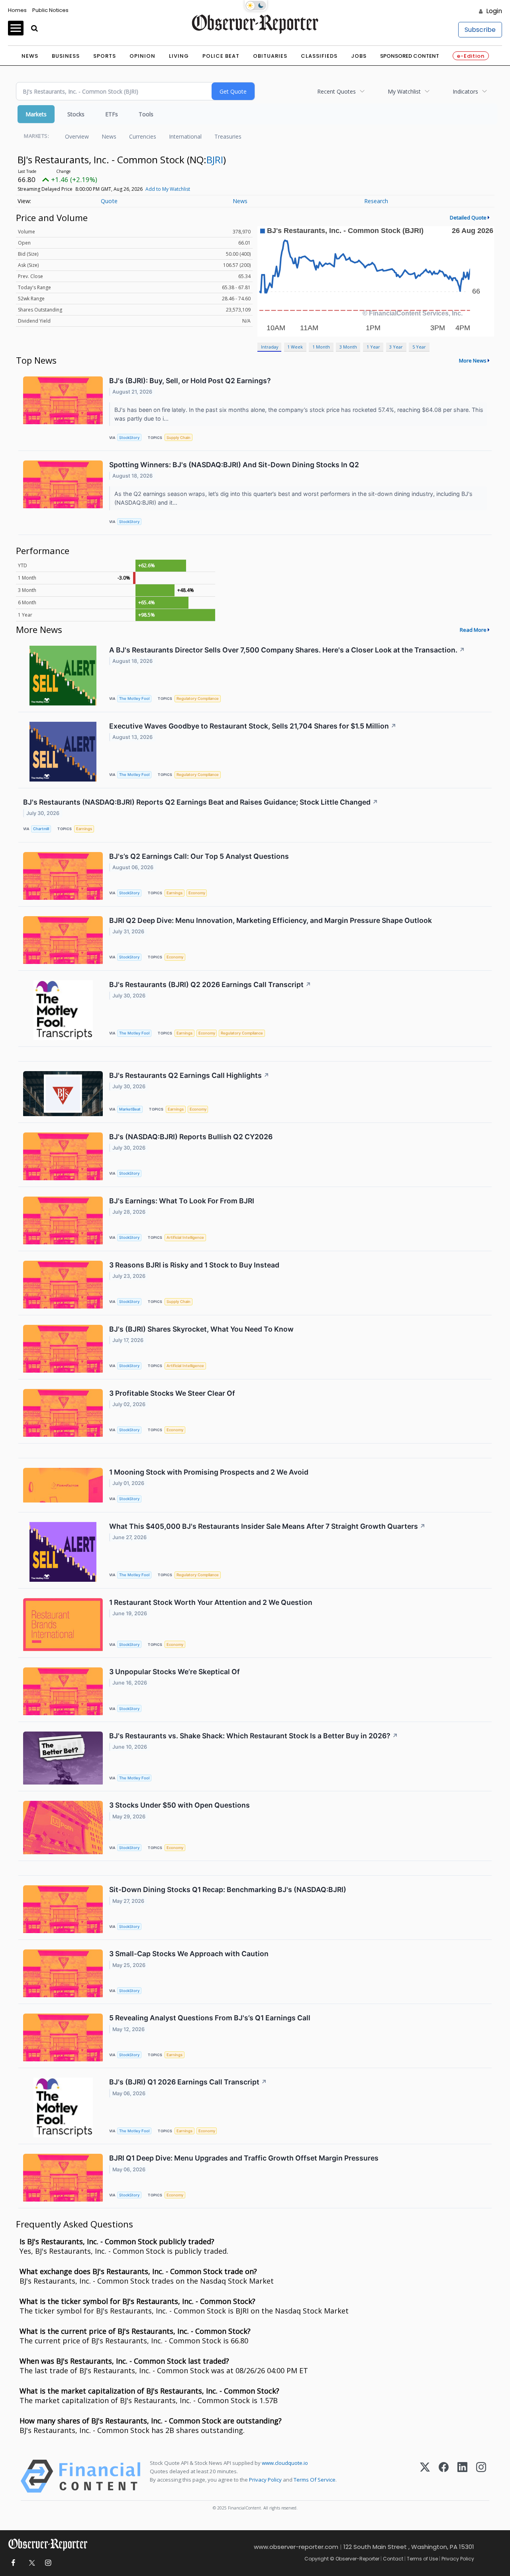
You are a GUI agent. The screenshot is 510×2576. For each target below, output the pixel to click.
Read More (473, 630)
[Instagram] (481, 2476)
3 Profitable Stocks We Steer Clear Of (172, 1393)
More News (473, 360)
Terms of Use (422, 2559)
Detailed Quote (468, 217)
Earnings (84, 829)
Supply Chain (178, 438)
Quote (109, 201)
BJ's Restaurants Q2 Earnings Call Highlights (189, 1075)
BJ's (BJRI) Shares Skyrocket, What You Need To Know (201, 1329)
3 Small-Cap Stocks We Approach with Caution (189, 1954)
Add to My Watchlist (168, 189)
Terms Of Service (315, 2480)
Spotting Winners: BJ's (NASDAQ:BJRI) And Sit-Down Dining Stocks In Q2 (234, 465)
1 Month (321, 347)
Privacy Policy (265, 2480)
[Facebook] (444, 2476)
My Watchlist (404, 91)
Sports (105, 56)
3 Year (396, 347)
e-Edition (471, 56)
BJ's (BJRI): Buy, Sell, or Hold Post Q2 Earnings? (190, 381)
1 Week (295, 347)
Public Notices (50, 10)
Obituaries (270, 56)
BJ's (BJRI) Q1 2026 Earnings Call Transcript (188, 2082)
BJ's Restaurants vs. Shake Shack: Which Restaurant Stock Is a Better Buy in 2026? (254, 1736)
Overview (77, 136)
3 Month (348, 347)
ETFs (112, 114)
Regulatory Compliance (198, 698)
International (185, 136)
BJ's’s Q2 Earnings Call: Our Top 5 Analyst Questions (199, 856)
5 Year (419, 347)
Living (179, 56)
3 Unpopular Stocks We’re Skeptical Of (175, 1672)
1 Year (373, 347)
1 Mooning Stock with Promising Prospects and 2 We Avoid (209, 1472)
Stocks (76, 114)
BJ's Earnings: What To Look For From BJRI (182, 1201)
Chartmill (41, 829)
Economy (197, 893)
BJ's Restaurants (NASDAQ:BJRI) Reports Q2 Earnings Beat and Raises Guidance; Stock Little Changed (201, 802)
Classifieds (319, 56)
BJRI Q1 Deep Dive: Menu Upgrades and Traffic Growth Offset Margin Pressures (244, 2158)
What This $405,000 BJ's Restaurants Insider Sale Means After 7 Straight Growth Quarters (267, 1526)
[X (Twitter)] (425, 2476)
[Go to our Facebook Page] (13, 2563)
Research (376, 201)
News (30, 56)
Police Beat (221, 56)
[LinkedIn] (462, 2476)
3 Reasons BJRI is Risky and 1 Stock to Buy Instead (194, 1265)
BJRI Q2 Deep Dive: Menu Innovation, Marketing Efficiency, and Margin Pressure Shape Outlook (271, 920)
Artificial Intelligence (185, 1237)
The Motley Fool (134, 698)
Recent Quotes (336, 91)
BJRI (215, 160)
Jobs (359, 56)
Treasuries (228, 136)
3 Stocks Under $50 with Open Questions (179, 1805)
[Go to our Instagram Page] (48, 2563)
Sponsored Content (410, 56)
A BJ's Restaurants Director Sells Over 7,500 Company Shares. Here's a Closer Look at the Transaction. (287, 650)
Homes (17, 10)
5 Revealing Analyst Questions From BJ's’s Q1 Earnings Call (210, 2018)
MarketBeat (130, 1109)
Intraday (270, 347)
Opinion (142, 56)
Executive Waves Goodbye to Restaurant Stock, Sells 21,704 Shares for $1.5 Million (253, 726)
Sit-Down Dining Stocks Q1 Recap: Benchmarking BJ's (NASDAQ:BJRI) (228, 1889)
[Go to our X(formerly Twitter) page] (30, 2563)
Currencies (143, 136)
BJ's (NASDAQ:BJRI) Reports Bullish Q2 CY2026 (191, 1137)
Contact (393, 2559)
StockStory (129, 438)
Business (66, 56)
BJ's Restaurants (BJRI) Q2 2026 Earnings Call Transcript (210, 984)
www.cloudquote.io (285, 2463)
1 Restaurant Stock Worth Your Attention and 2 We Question (211, 1602)
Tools (146, 114)
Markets (36, 114)
